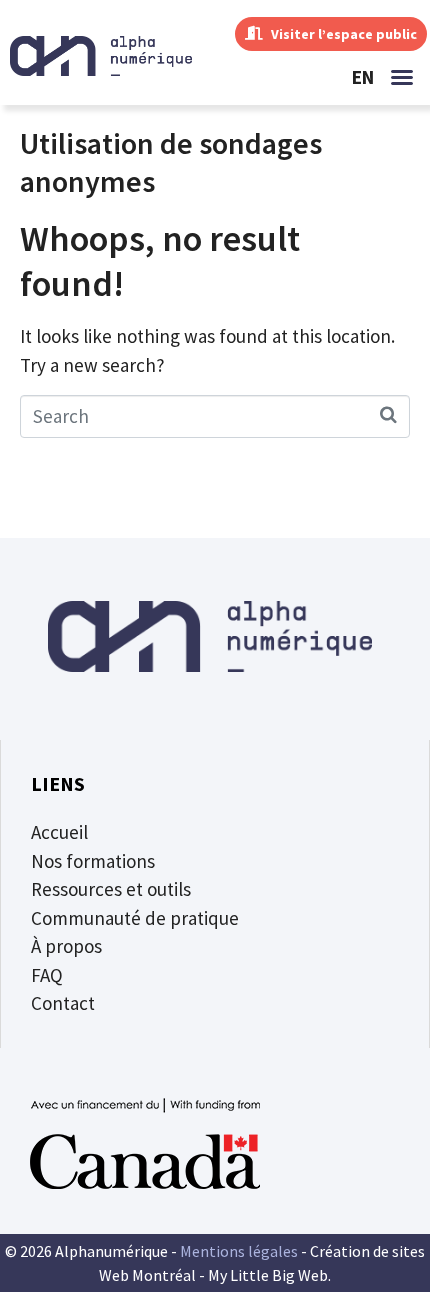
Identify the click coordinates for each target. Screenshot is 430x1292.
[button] (402, 77)
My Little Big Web (268, 1275)
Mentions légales (239, 1251)
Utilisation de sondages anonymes (171, 162)
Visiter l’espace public (342, 34)
